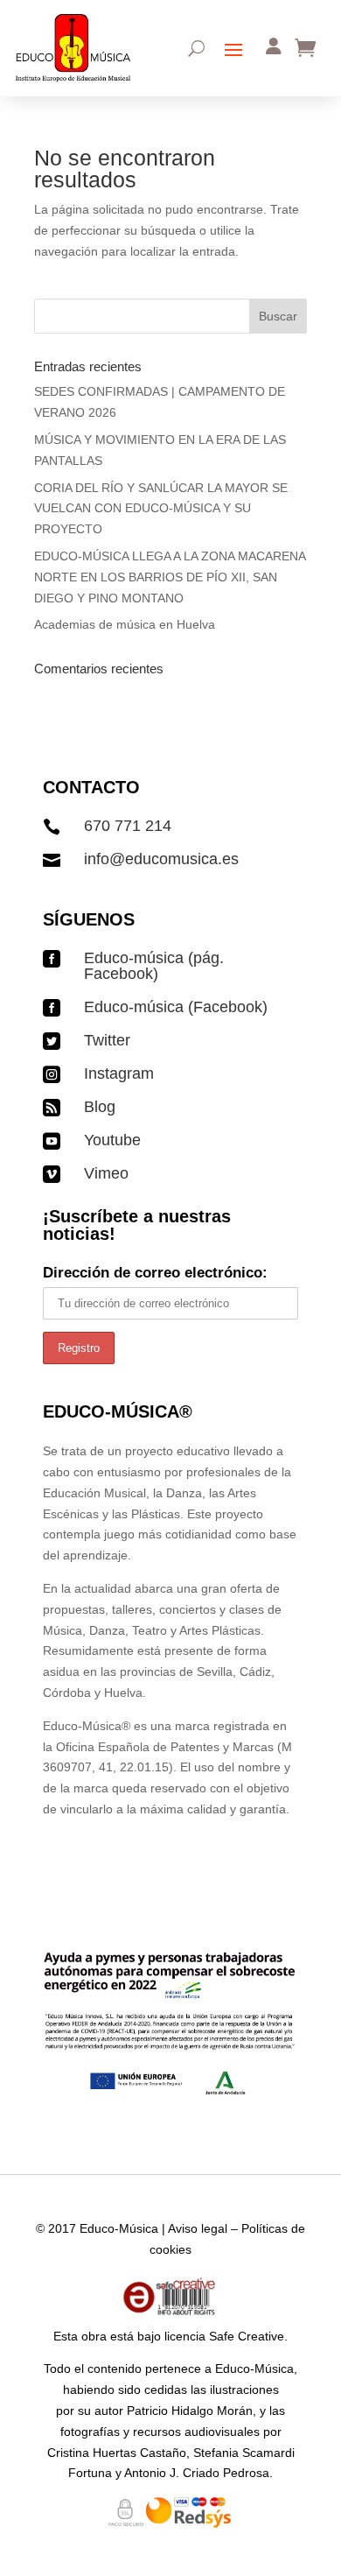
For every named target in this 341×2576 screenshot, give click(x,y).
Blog (100, 1107)
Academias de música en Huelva (125, 624)
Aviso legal (198, 2228)
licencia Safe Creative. (226, 2336)
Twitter (107, 1040)
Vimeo (106, 1173)
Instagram (119, 1073)
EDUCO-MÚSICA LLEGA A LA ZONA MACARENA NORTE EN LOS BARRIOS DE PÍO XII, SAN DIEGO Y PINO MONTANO (170, 577)
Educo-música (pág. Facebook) (154, 966)
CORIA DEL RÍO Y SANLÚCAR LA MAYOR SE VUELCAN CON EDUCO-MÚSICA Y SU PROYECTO (161, 509)
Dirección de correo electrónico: (155, 1273)
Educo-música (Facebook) (176, 1007)
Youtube (112, 1140)
